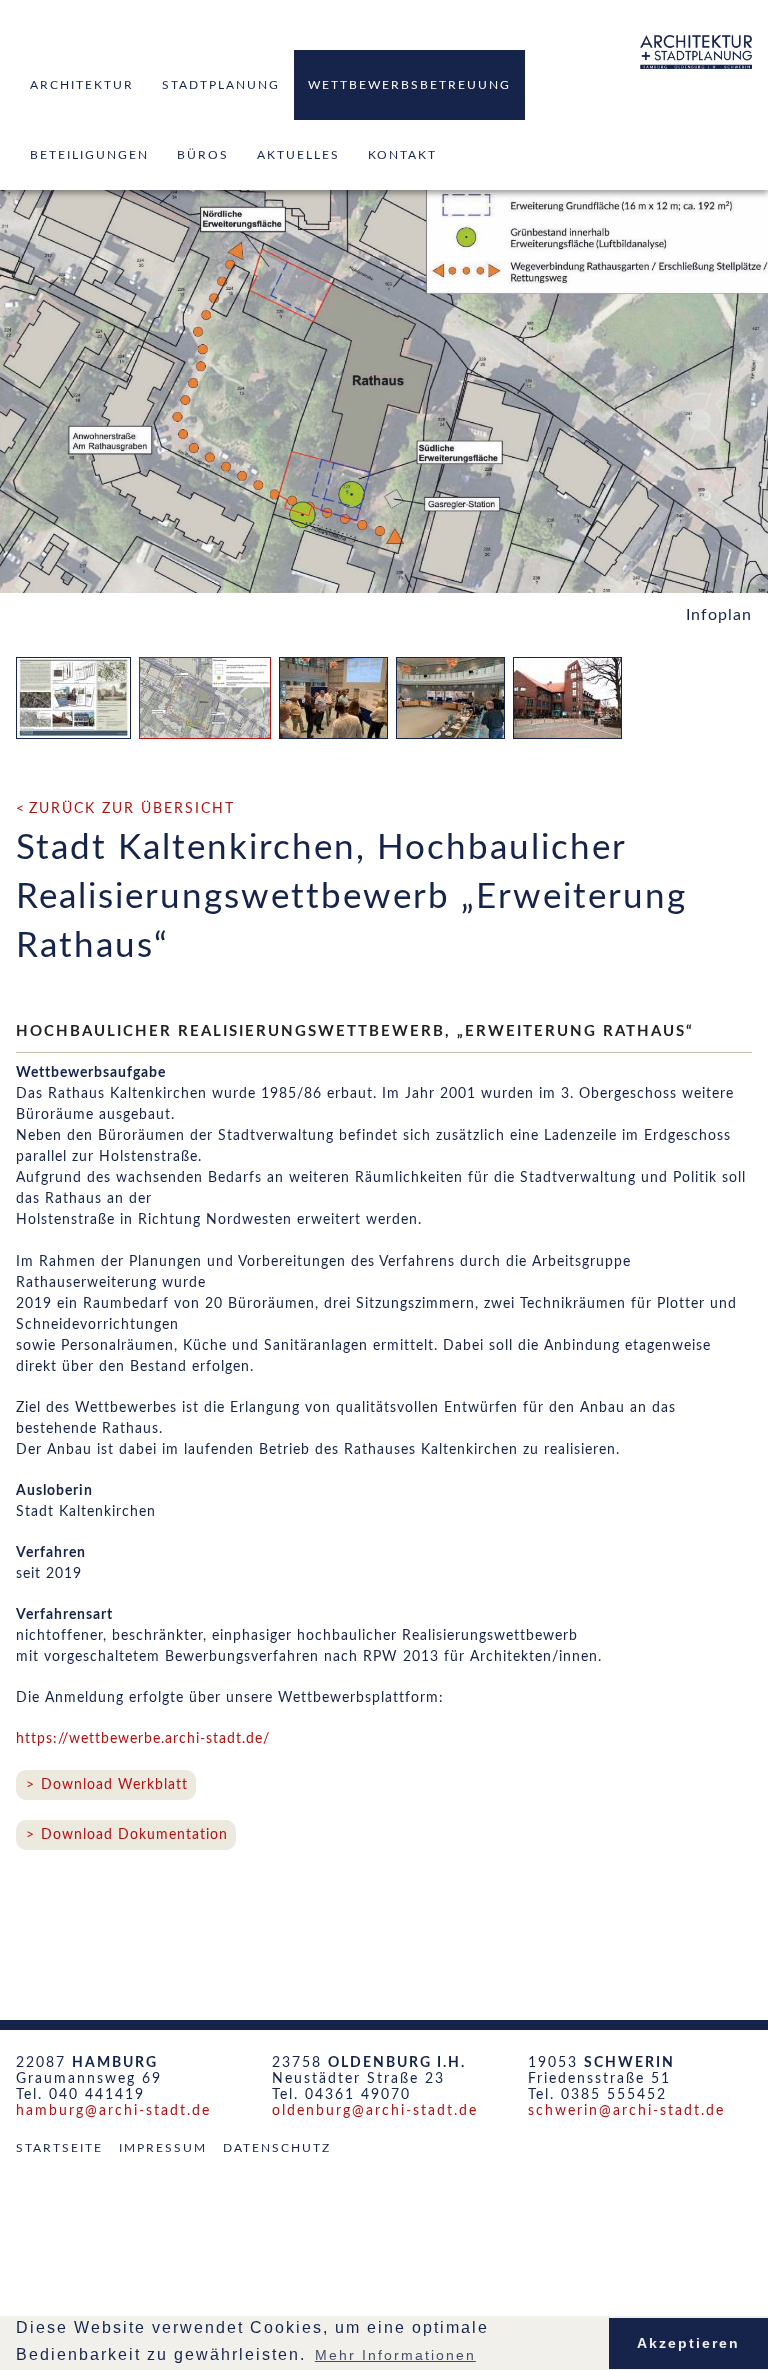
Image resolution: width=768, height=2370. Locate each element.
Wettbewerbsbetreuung (409, 85)
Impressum (163, 2148)
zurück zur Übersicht (132, 809)
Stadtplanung (221, 85)
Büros (203, 155)
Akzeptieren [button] (688, 2343)
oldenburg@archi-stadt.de (375, 2111)
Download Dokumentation (134, 1835)
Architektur (82, 85)
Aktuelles (298, 155)
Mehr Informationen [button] (395, 2355)
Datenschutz (277, 2148)
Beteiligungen (89, 155)
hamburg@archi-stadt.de (113, 2111)
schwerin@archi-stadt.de (626, 2111)
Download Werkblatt (114, 1785)
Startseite (59, 2148)
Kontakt (402, 155)
